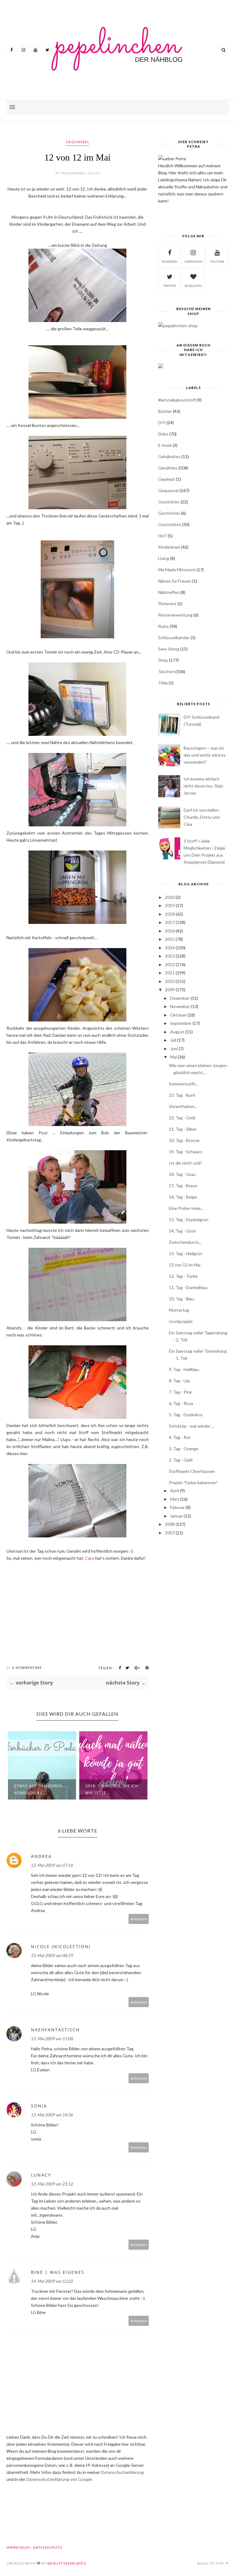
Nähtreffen (169, 592)
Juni (174, 1049)
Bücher (165, 411)
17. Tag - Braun (183, 1186)
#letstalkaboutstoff (177, 400)
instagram (193, 261)
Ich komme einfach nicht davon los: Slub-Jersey (204, 786)
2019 (170, 905)
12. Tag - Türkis (183, 1276)
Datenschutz (48, 2547)
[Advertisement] (193, 1588)
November (180, 1006)
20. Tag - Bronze (184, 1140)
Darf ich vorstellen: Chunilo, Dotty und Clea (202, 817)
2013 (170, 956)
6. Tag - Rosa (181, 1403)
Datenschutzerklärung (122, 2472)
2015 (170, 939)
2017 (170, 922)
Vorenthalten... (183, 1106)
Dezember (180, 998)
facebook (170, 261)
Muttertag (179, 1310)
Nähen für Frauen (175, 581)
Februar (177, 1507)
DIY (162, 423)
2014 (170, 948)
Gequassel (78, 142)
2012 (170, 964)
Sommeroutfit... (184, 1084)
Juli (173, 1040)
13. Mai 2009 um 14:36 (52, 2115)
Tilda (163, 683)
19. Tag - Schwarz (185, 1152)
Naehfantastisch (55, 2030)
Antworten (139, 1919)
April (175, 1490)
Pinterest (167, 604)
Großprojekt (181, 1321)
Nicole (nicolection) (61, 1946)
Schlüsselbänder (174, 638)
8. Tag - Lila (179, 1381)
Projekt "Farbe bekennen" (193, 1483)
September (181, 1023)
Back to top (211, 2563)
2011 (170, 973)
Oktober (178, 1015)
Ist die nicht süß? (185, 1163)
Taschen (166, 671)
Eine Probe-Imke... (186, 1208)
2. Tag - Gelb (181, 1460)
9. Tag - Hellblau (184, 1369)
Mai (173, 1057)
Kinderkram (169, 547)
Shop (163, 660)
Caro (90, 1558)
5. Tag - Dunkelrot (186, 1415)
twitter (170, 286)
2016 (170, 931)
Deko (163, 434)
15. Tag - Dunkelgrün (189, 1219)
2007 (170, 1533)
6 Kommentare (27, 1668)
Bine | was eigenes (58, 2272)
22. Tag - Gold (182, 1118)
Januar (176, 1516)
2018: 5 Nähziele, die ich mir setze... (112, 1789)
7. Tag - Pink (180, 1392)
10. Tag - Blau (182, 1299)
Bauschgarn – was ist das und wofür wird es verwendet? (205, 755)
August (177, 1032)
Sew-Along (169, 649)
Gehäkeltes (169, 456)
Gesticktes (169, 502)
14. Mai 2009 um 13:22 (52, 2281)
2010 (170, 981)
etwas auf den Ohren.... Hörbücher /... (41, 1789)
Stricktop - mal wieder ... (192, 1426)
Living (164, 558)
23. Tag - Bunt (182, 1095)
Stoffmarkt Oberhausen (192, 1471)
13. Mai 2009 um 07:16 (52, 1865)
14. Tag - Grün (182, 1231)
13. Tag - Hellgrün (186, 1253)
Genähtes (168, 468)
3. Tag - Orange (184, 1449)
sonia (39, 2106)
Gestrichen (169, 513)
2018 (170, 914)
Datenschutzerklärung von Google (59, 2479)
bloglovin (193, 286)
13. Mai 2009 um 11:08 (52, 2039)
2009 (170, 990)
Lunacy (41, 2175)
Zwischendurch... (185, 1242)
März (175, 1499)
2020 (170, 897)
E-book (165, 445)
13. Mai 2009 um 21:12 (52, 2184)
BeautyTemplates (67, 2563)
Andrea (41, 1856)
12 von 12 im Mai (185, 1265)
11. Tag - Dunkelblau (188, 1287)
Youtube (217, 261)
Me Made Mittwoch (177, 570)
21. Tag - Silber (183, 1129)
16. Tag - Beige (183, 1197)
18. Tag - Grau (182, 1174)
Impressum (18, 2547)
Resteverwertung (175, 615)
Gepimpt (167, 479)
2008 (170, 1524)
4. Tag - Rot (180, 1437)
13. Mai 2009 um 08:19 (52, 1955)
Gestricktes (170, 524)
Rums (164, 626)
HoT (162, 536)
